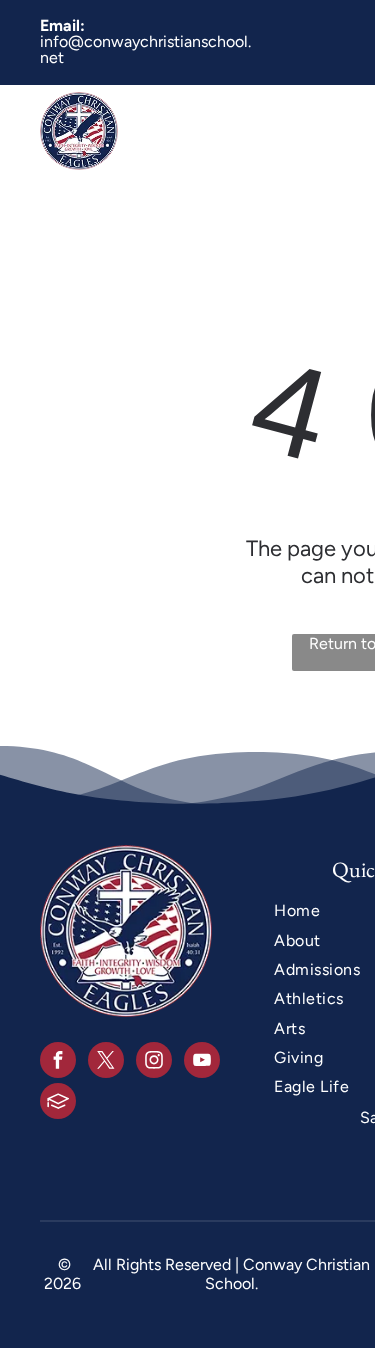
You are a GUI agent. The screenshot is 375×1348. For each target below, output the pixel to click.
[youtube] (202, 1062)
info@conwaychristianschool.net (145, 49)
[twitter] (106, 1062)
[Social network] (58, 1103)
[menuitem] (266, 130)
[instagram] (154, 1062)
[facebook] (58, 1062)
